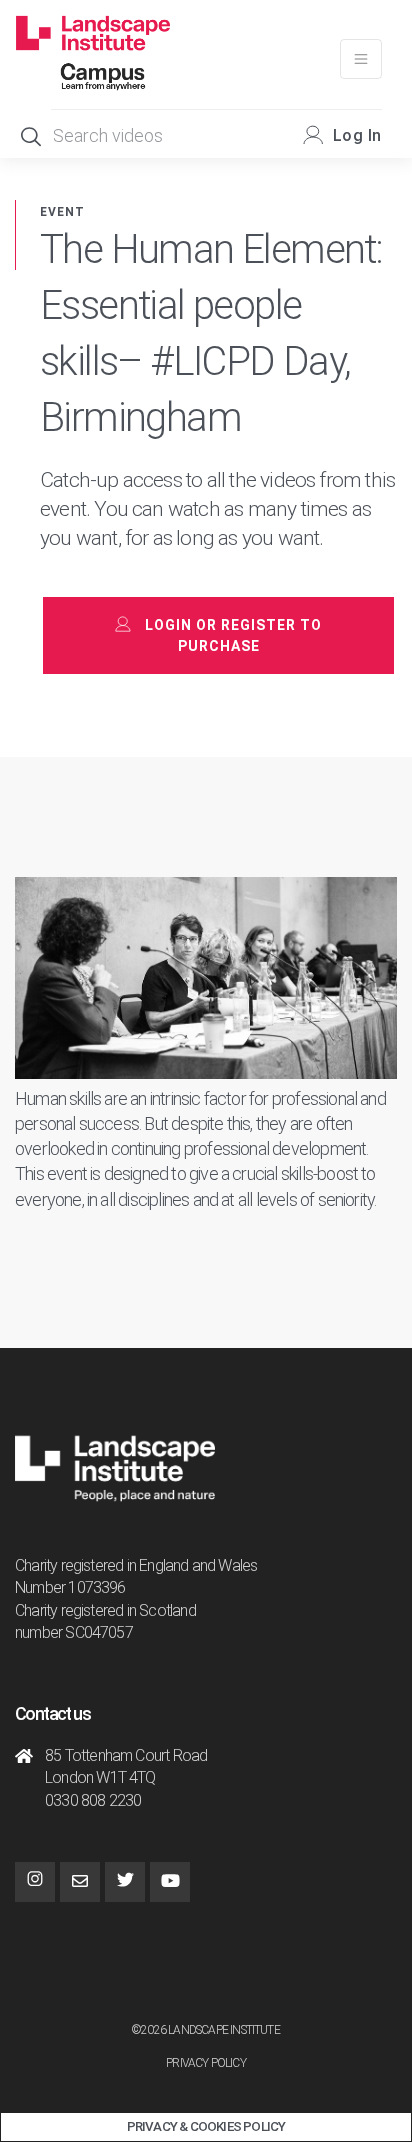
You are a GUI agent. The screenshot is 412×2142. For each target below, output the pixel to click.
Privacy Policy (206, 2063)
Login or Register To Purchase (233, 635)
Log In (357, 135)
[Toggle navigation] (361, 59)
